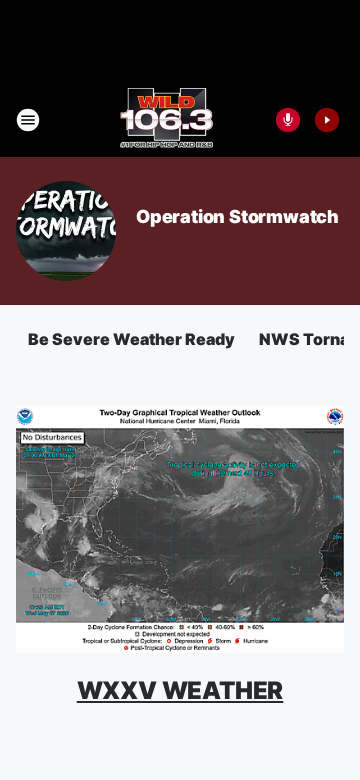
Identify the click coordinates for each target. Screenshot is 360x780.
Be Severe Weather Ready (131, 339)
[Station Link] (166, 120)
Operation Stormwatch (237, 216)
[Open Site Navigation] (28, 120)
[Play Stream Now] (327, 120)
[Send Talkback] (288, 120)
